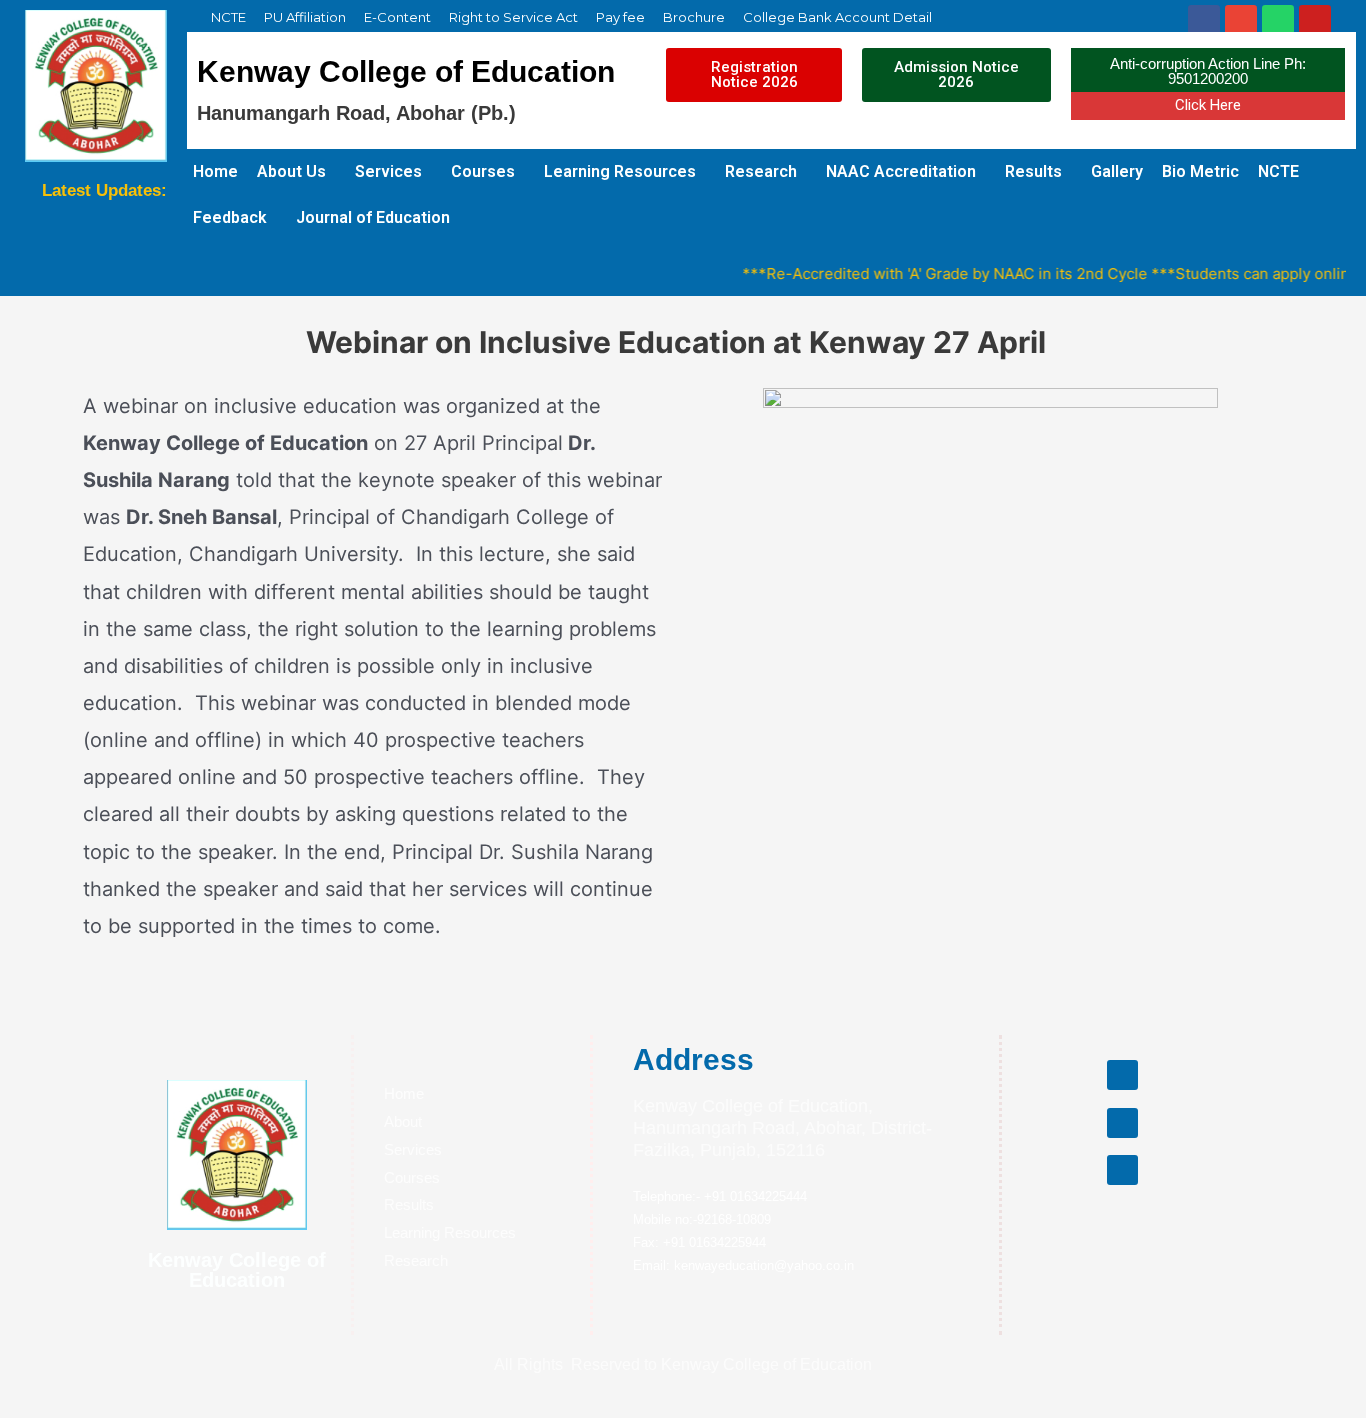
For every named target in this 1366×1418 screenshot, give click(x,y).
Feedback (230, 217)
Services (388, 171)
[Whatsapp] (1278, 21)
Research (761, 171)
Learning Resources (620, 171)
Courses (483, 171)
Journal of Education (373, 217)
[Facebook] (1204, 21)
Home (215, 171)
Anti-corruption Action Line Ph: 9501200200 (1208, 71)
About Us (291, 171)
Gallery (1117, 171)
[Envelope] (1241, 21)
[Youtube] (1315, 21)
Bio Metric (1200, 171)
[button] (753, 75)
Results (1033, 171)
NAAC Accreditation (901, 171)
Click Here (1208, 105)
